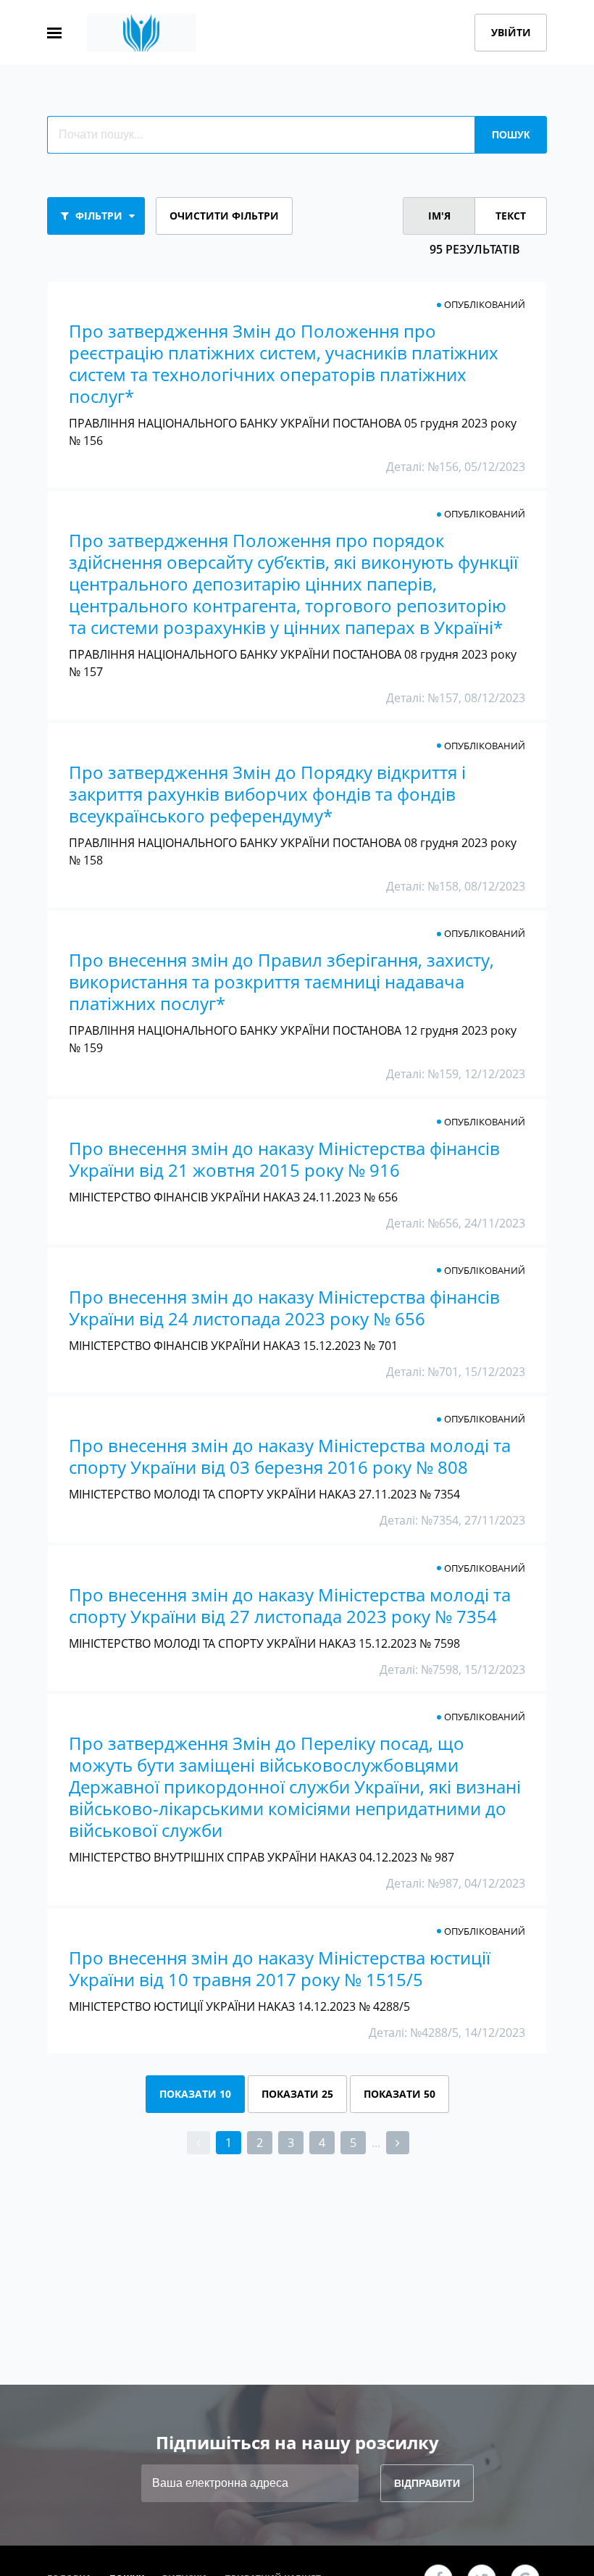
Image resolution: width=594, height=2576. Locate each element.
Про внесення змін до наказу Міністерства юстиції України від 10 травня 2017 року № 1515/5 (280, 1968)
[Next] (398, 2143)
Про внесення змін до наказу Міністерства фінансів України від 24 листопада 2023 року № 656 (284, 1308)
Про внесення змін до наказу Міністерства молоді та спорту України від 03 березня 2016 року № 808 (290, 1456)
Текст (511, 216)
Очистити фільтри (224, 216)
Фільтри (99, 216)
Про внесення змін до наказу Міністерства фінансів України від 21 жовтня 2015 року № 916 (284, 1159)
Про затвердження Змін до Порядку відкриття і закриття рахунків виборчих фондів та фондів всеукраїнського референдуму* (267, 794)
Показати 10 (195, 2094)
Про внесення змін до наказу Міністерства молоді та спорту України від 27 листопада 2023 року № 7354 (290, 1605)
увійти (511, 32)
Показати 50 (400, 2094)
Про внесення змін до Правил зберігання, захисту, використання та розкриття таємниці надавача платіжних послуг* (281, 981)
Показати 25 (297, 2094)
